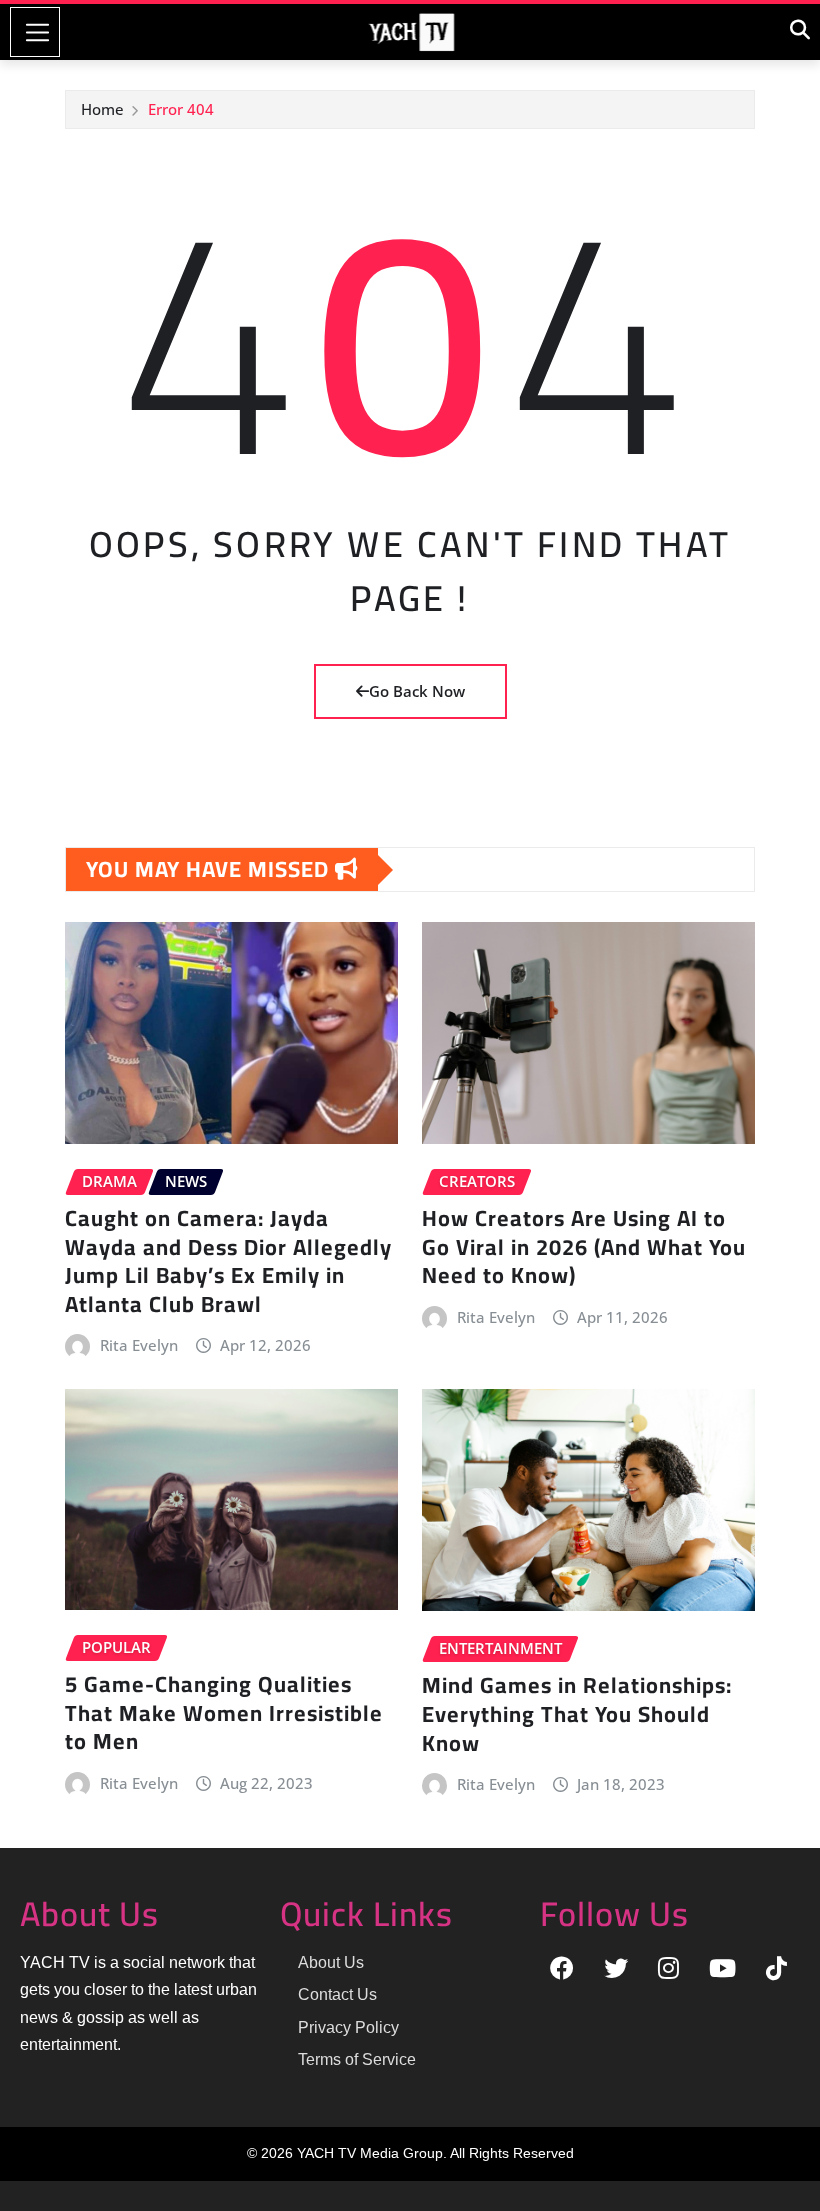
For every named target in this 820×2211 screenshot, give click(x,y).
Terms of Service (357, 2059)
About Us (331, 1962)
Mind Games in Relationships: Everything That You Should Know (577, 1713)
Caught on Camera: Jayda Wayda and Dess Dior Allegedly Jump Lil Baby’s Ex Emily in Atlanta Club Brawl (228, 1261)
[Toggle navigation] (35, 32)
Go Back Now (417, 691)
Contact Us (337, 1994)
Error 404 (181, 109)
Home (102, 109)
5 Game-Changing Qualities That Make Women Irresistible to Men (224, 1712)
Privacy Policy (348, 2027)
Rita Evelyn (139, 1345)
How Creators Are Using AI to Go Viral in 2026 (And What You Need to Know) (584, 1246)
